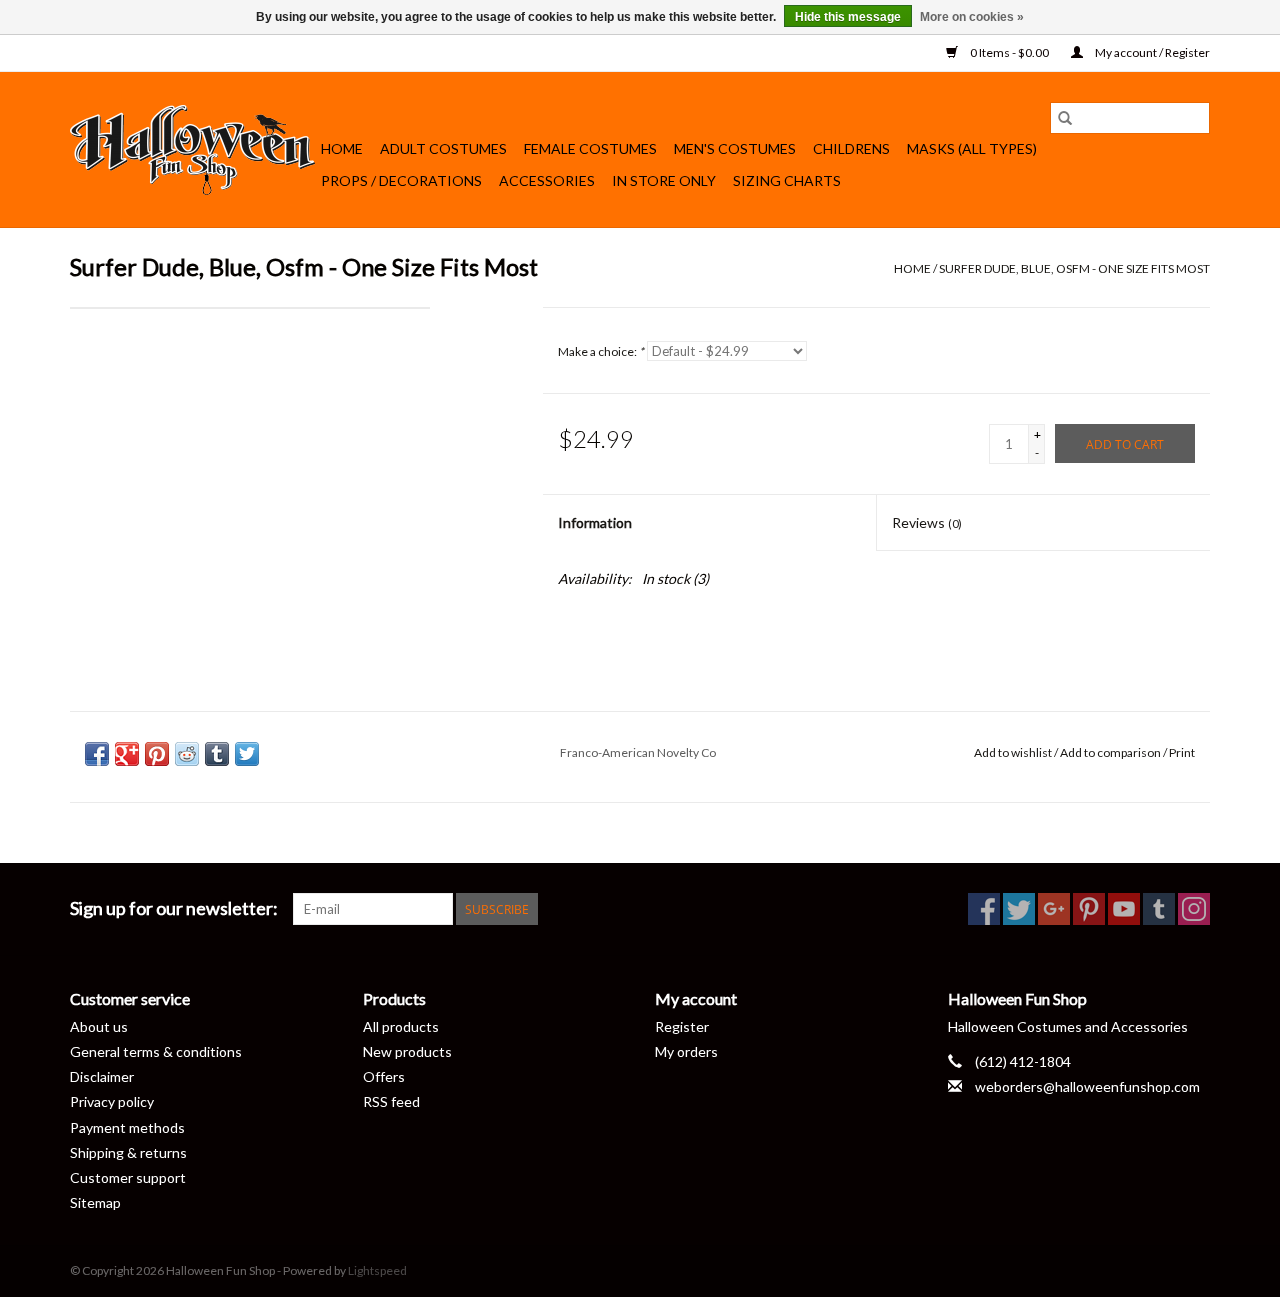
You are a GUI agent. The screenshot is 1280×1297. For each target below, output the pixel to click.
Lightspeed (377, 1270)
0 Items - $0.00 (1009, 52)
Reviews (927, 522)
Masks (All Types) (972, 148)
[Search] (1065, 118)
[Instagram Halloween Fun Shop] (1194, 909)
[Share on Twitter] (247, 754)
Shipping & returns (128, 1152)
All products (401, 1026)
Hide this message (848, 17)
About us (99, 1026)
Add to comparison (1111, 752)
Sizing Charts (787, 180)
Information (595, 522)
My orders (686, 1051)
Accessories (547, 180)
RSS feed (391, 1101)
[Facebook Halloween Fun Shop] (984, 909)
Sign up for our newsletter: (174, 908)
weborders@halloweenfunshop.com (1087, 1086)
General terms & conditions (156, 1051)
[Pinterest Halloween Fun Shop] (1089, 909)
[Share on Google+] (127, 754)
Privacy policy (112, 1101)
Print (1182, 752)
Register (682, 1026)
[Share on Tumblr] (217, 754)
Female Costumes (590, 148)
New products (407, 1051)
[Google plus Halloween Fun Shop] (1054, 909)
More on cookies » (972, 17)
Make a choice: (601, 351)
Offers (384, 1076)
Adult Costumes (443, 148)
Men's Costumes (735, 148)
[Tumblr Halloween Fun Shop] (1159, 909)
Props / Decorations (401, 180)
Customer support (128, 1177)
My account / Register (1151, 52)
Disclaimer (102, 1076)
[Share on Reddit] (187, 754)
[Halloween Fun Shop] (192, 150)
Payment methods (127, 1127)
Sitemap (95, 1202)
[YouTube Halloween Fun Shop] (1124, 909)
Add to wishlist (1014, 752)
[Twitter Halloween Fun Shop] (1019, 909)
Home (342, 148)
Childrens (851, 148)
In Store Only (664, 180)
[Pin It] (157, 754)
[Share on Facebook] (97, 754)
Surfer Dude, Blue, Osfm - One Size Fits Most (1074, 268)
